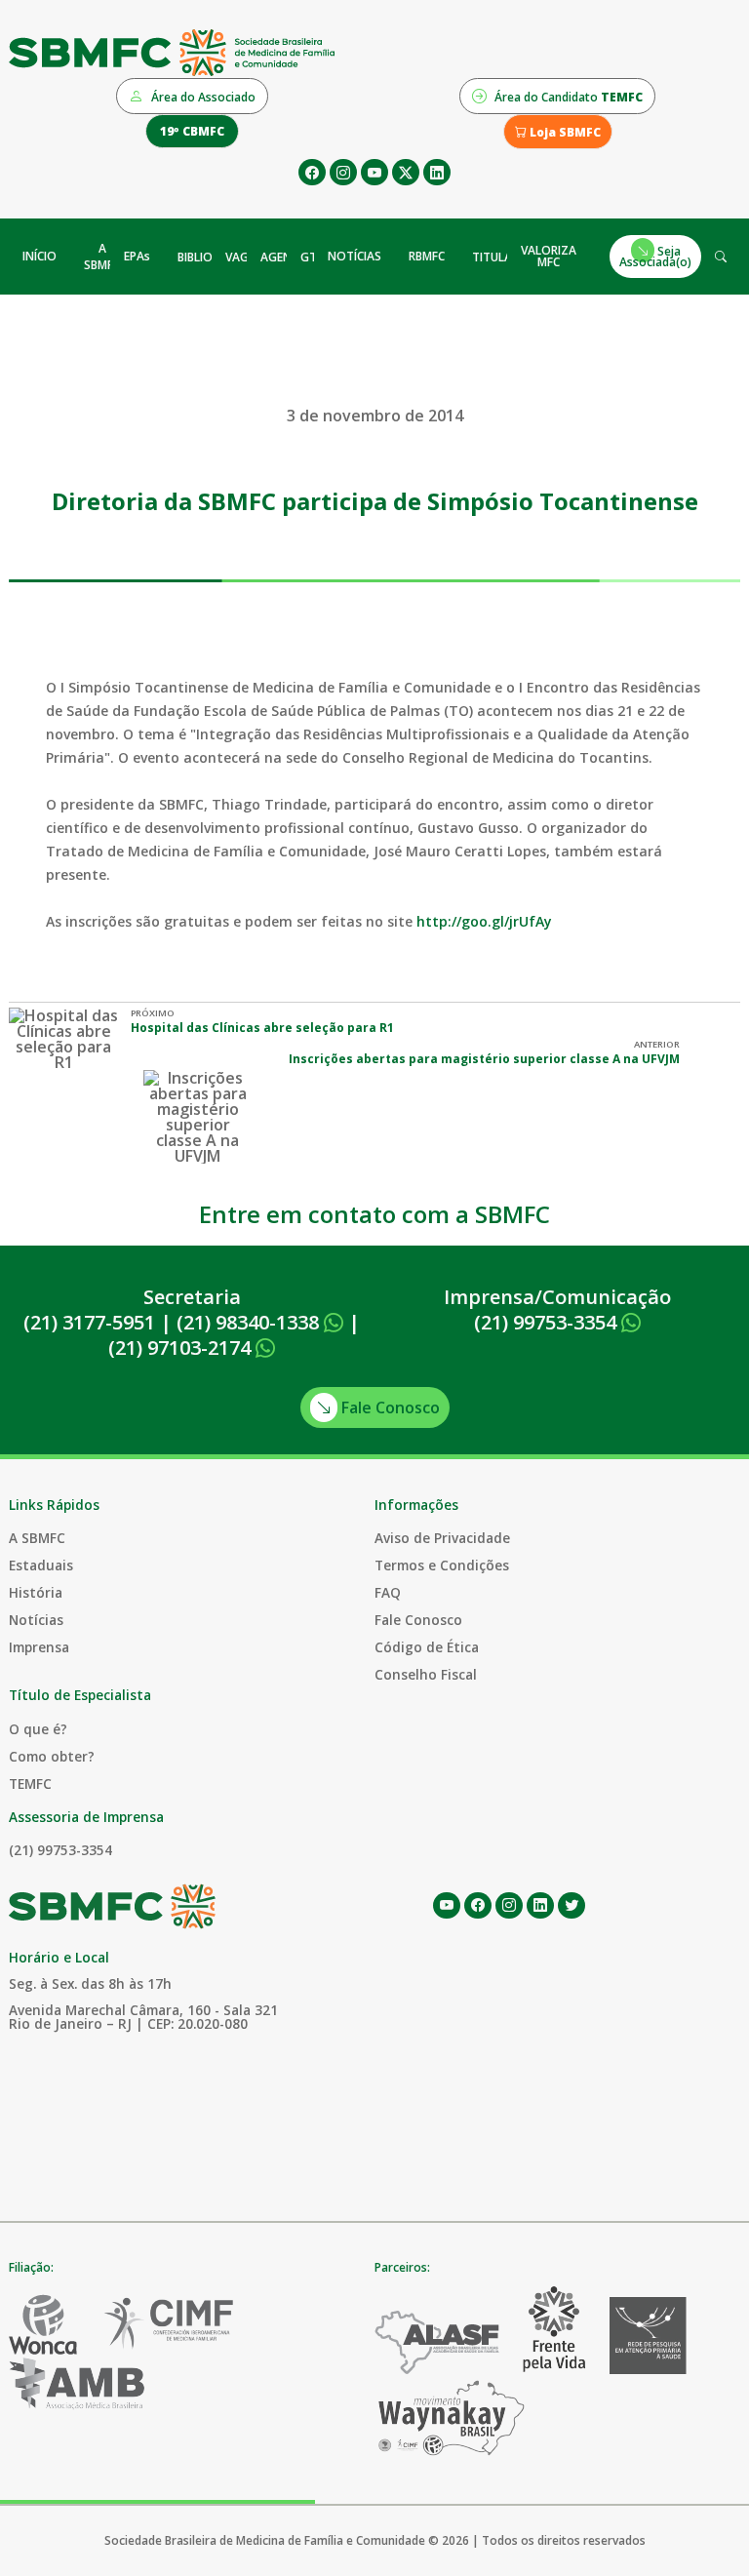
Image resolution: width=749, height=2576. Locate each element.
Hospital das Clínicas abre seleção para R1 (262, 1028)
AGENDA (284, 257)
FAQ (388, 1592)
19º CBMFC (192, 131)
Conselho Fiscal (426, 1674)
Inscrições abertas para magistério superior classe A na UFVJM (484, 1059)
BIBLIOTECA (209, 257)
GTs (312, 257)
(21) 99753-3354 (548, 1322)
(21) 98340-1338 (250, 1322)
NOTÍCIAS (355, 256)
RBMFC (427, 256)
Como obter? (52, 1756)
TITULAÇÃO (504, 257)
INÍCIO (39, 256)
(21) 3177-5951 (89, 1322)
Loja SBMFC (564, 132)
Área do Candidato (567, 97)
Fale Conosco (389, 1407)
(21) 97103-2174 (182, 1347)
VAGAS (244, 257)
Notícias (36, 1620)
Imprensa (39, 1647)
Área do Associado (202, 97)
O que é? (38, 1729)
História (36, 1592)
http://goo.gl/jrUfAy (484, 921)
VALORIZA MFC (549, 256)
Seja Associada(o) (655, 256)
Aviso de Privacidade (442, 1538)
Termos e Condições (442, 1565)
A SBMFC (102, 257)
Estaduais (41, 1565)
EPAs (137, 256)
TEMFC (30, 1783)
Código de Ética (427, 1647)
